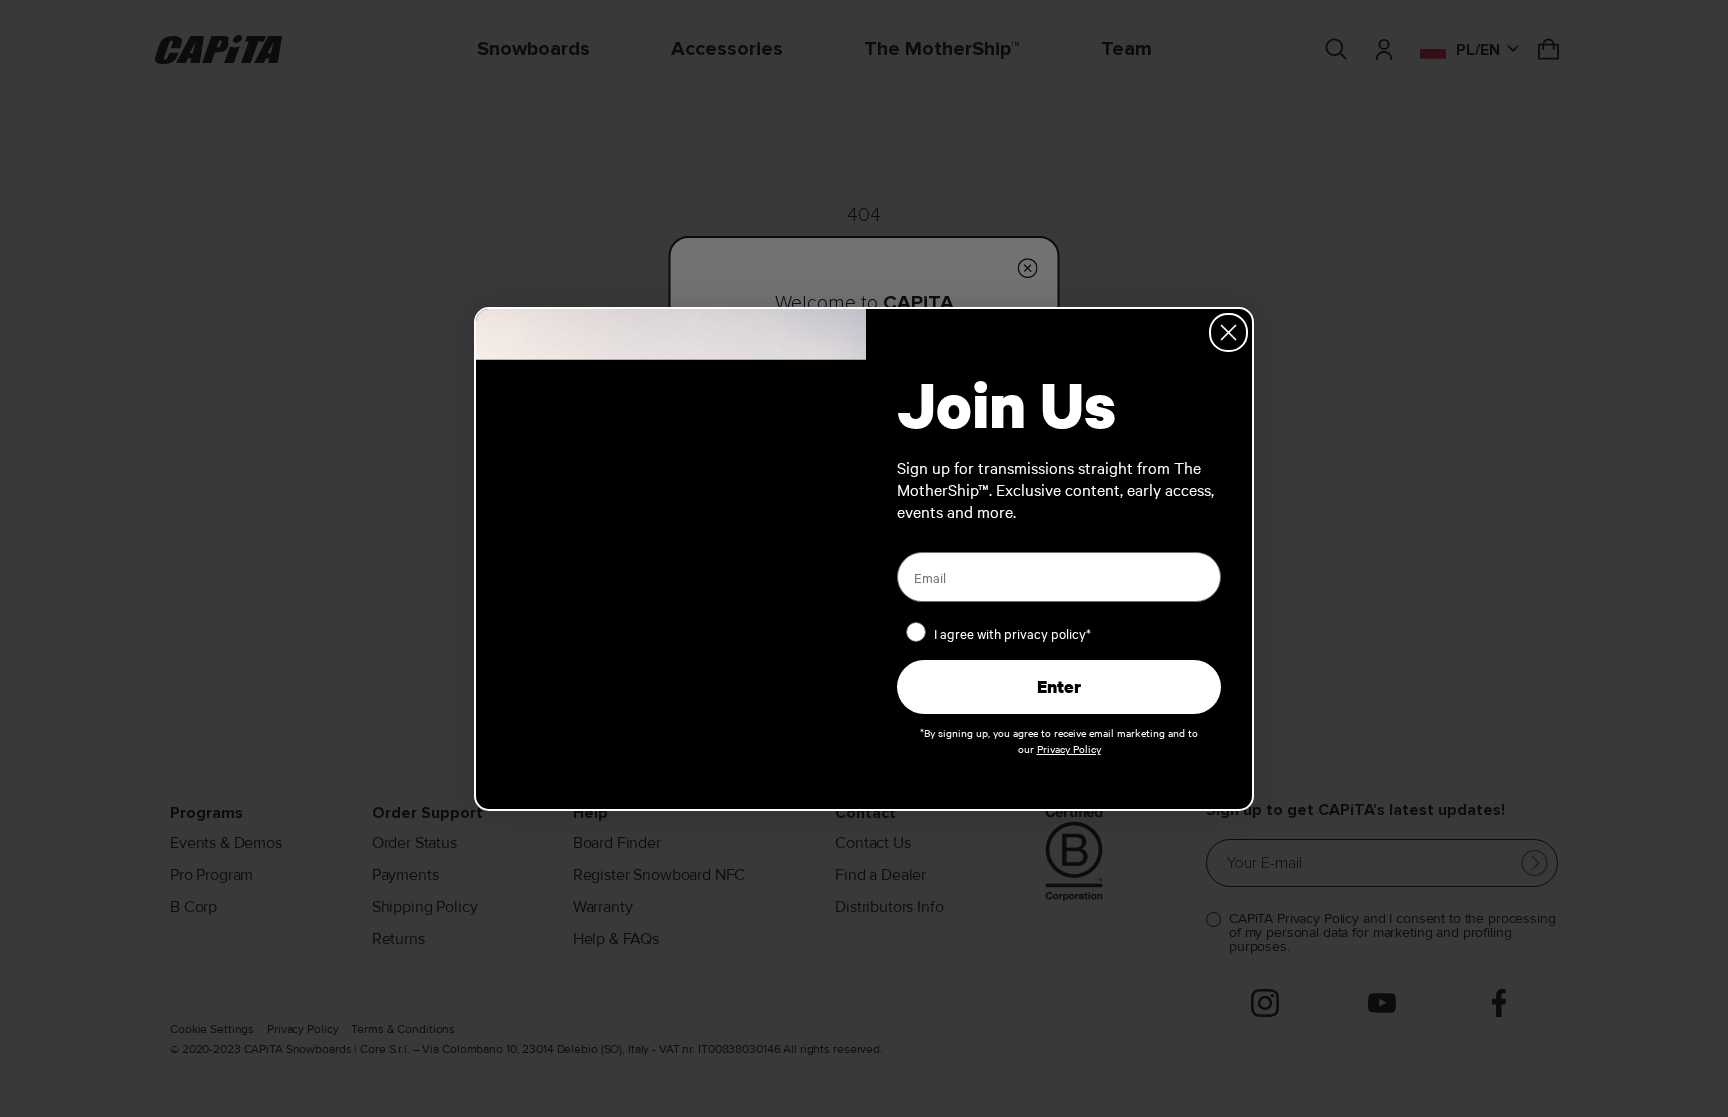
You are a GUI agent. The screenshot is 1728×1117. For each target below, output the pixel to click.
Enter (1059, 686)
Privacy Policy (1069, 748)
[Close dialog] (1228, 332)
